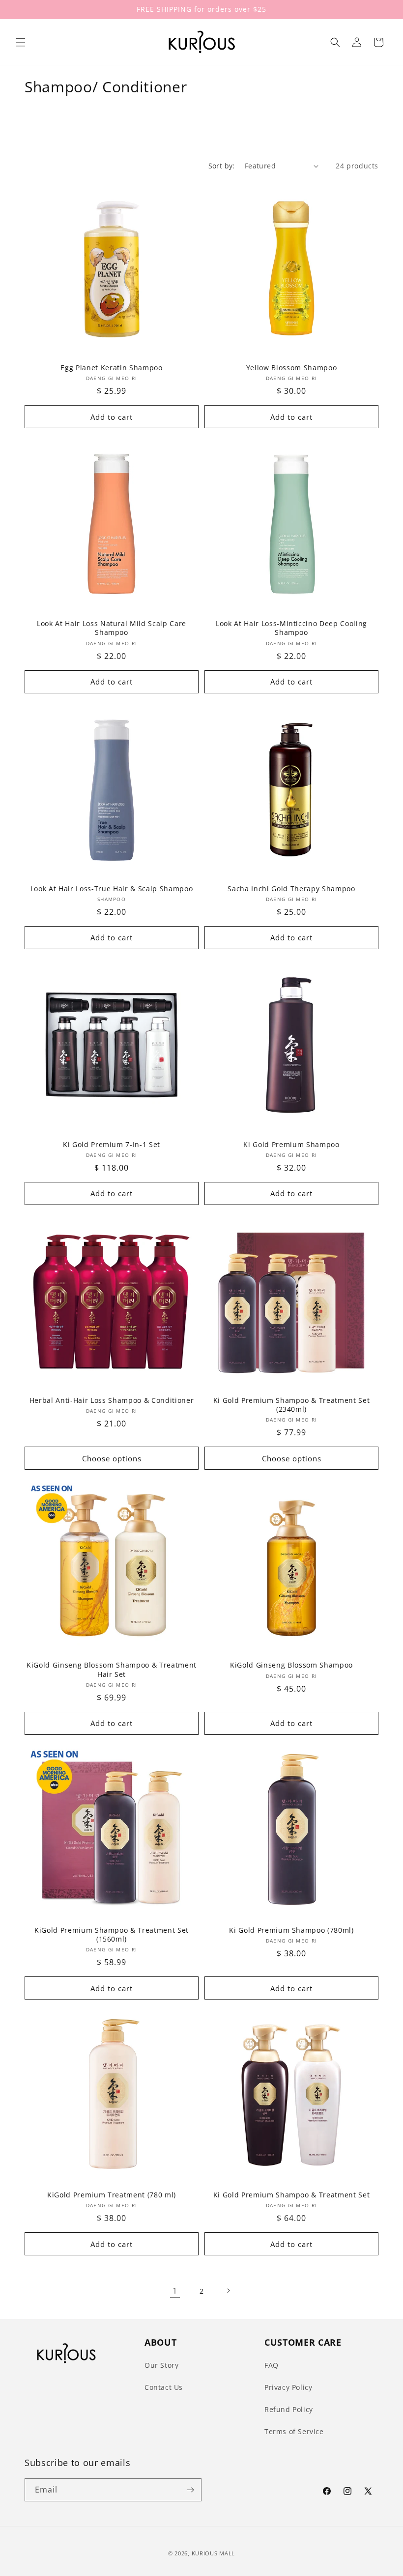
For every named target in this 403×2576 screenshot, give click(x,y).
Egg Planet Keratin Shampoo (111, 368)
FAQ (272, 2365)
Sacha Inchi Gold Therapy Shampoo (291, 889)
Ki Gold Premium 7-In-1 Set (112, 1145)
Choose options (112, 1458)
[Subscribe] (190, 2490)
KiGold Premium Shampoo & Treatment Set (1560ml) (112, 1935)
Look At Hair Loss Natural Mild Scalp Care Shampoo (112, 628)
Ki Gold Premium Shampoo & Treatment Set (292, 2195)
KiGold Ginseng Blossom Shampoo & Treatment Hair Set (112, 1670)
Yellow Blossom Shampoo (292, 368)
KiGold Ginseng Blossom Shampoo (291, 1665)
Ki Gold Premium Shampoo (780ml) (291, 1930)
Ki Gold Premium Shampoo (291, 1145)
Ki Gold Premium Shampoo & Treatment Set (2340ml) (292, 1405)
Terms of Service (294, 2431)
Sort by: (222, 166)
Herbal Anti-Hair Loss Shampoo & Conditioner (112, 1400)
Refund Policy (289, 2409)
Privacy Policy (288, 2387)
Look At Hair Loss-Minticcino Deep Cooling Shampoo (291, 628)
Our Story (161, 2365)
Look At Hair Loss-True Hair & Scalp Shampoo (112, 889)
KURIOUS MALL (213, 2553)
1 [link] (175, 2291)
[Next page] (228, 2291)
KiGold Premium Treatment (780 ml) (112, 2195)
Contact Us (164, 2387)
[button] (21, 42)
